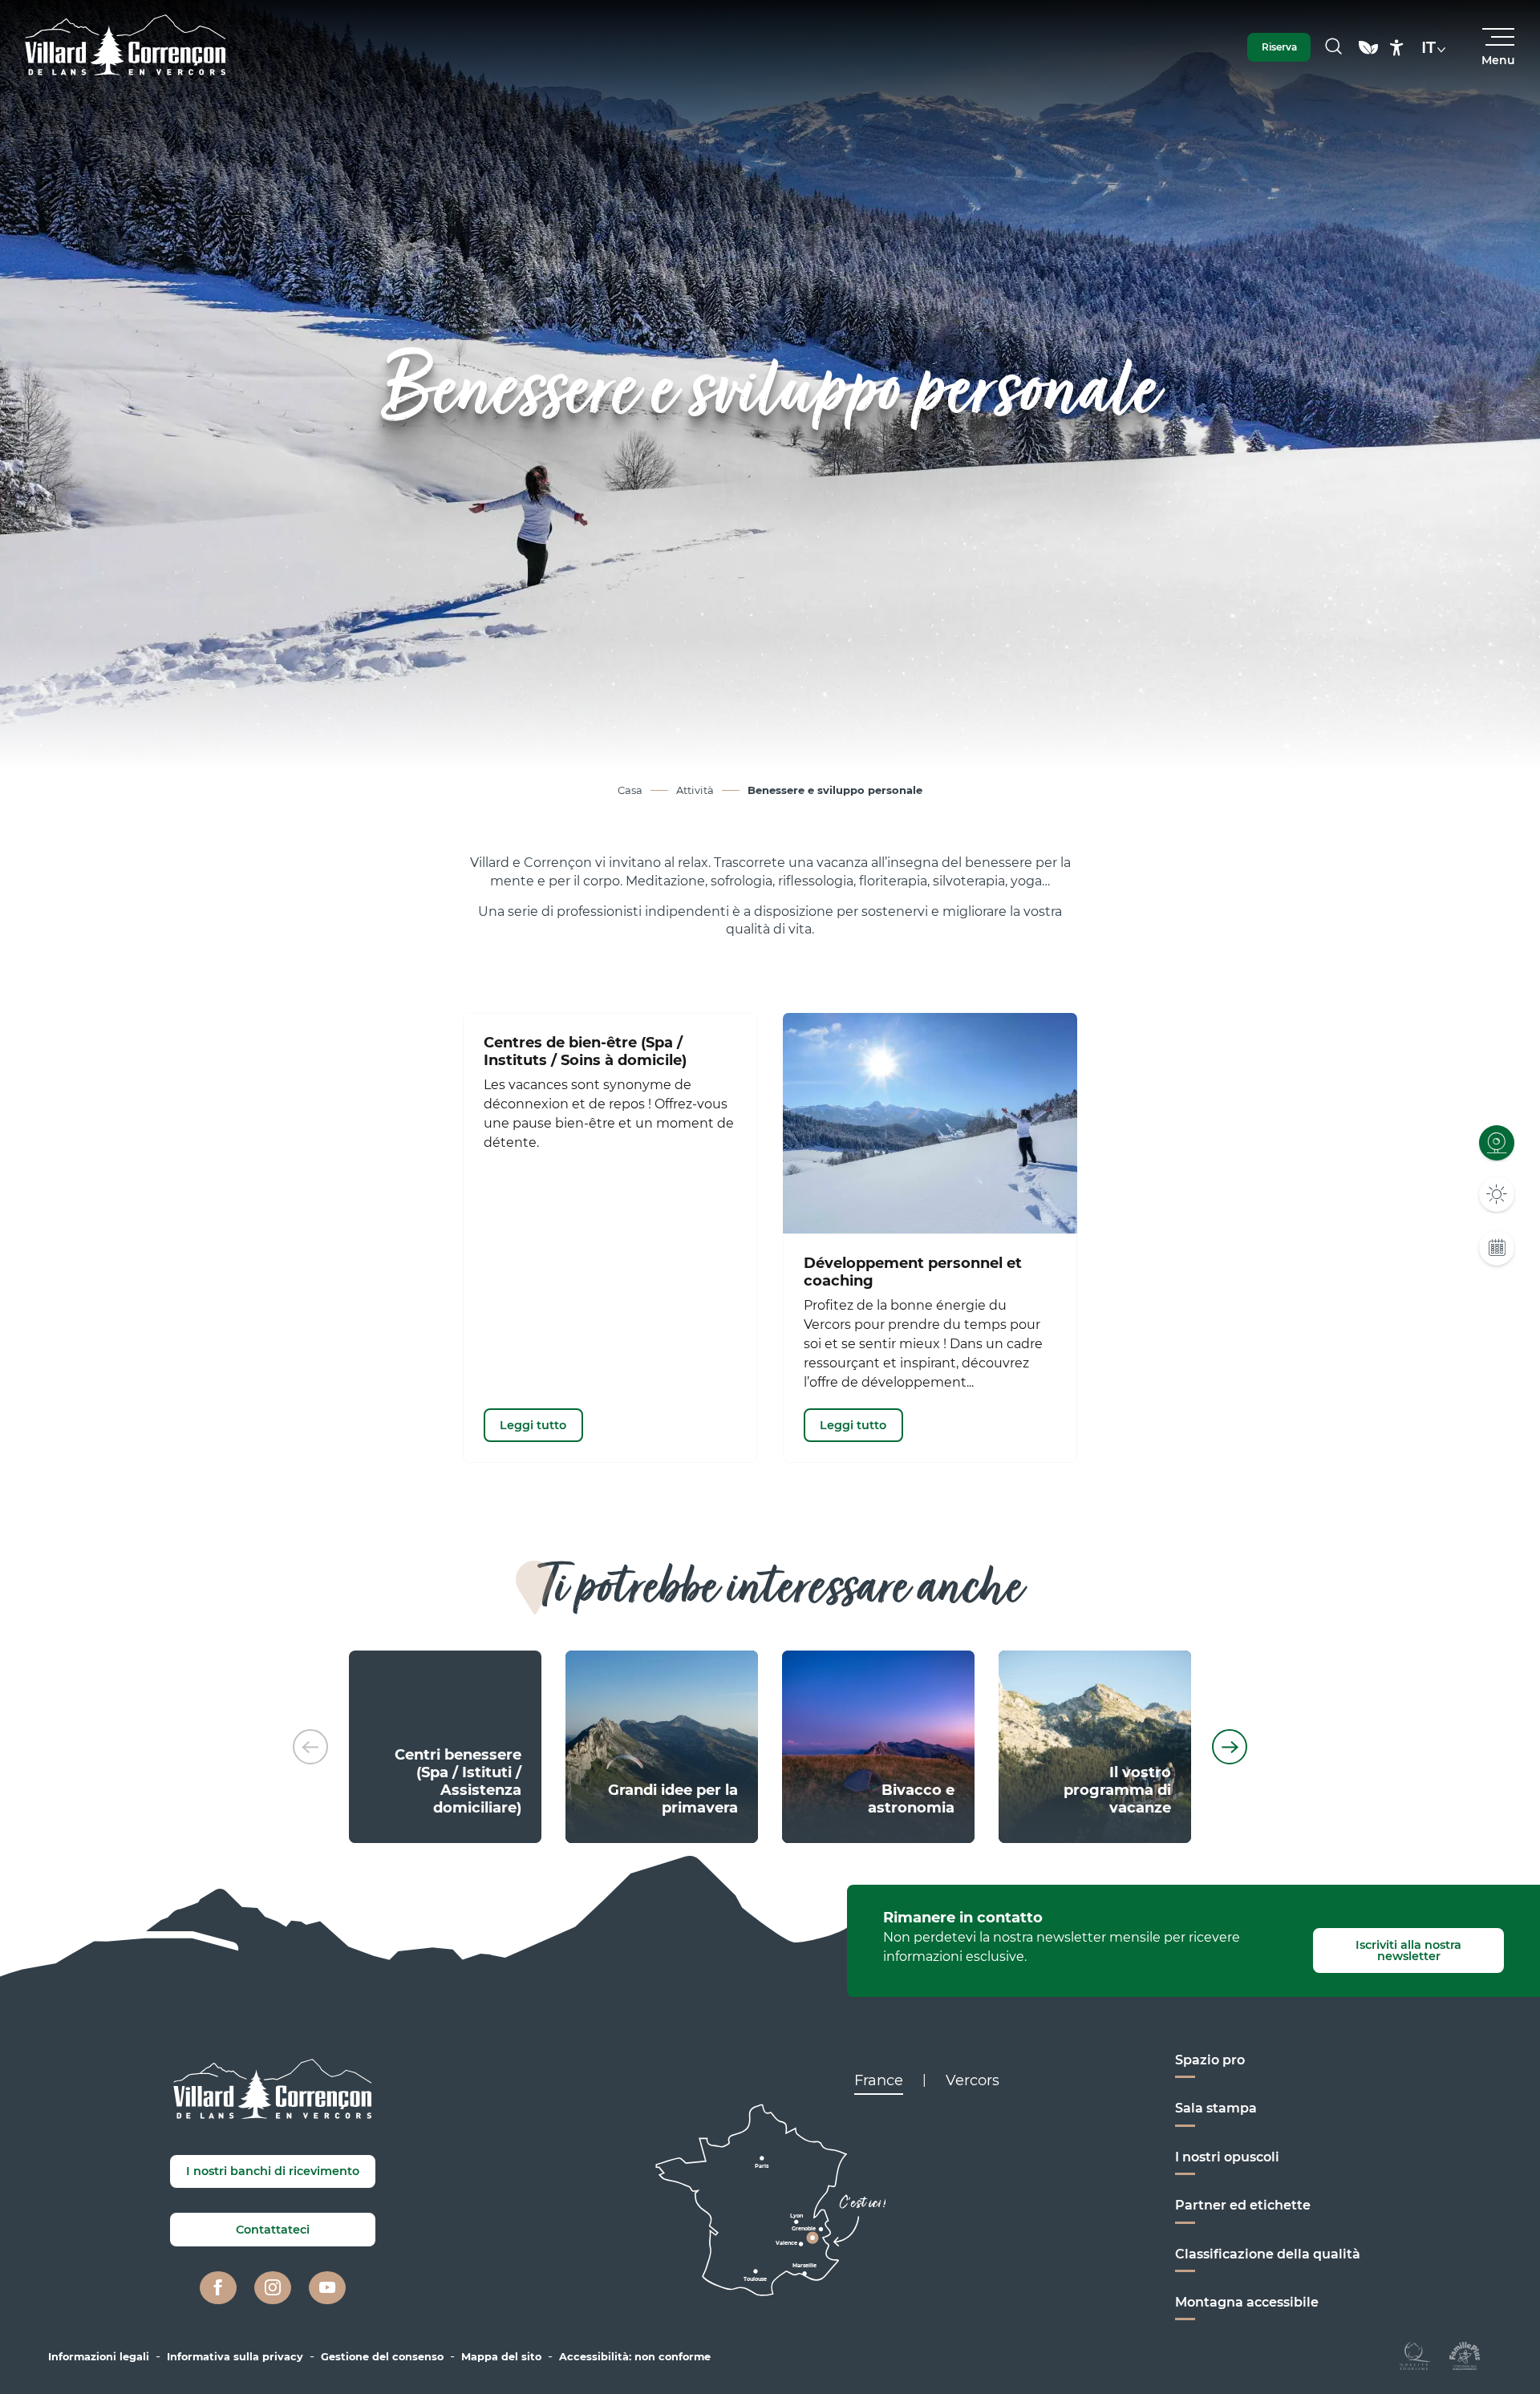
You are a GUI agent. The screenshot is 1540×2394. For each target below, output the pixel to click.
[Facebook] (218, 2288)
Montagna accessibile (1247, 2302)
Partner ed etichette (1243, 2205)
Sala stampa (1216, 2108)
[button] (1333, 47)
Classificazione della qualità (1268, 2254)
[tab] (879, 2080)
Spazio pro (1210, 2060)
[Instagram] (273, 2288)
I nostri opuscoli (1227, 2157)
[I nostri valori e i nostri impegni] (1368, 55)
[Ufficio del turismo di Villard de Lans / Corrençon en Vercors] (126, 47)
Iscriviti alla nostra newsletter (1408, 1950)
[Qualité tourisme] (1415, 2355)
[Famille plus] (1465, 2355)
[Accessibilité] (1397, 48)
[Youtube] (327, 2288)
